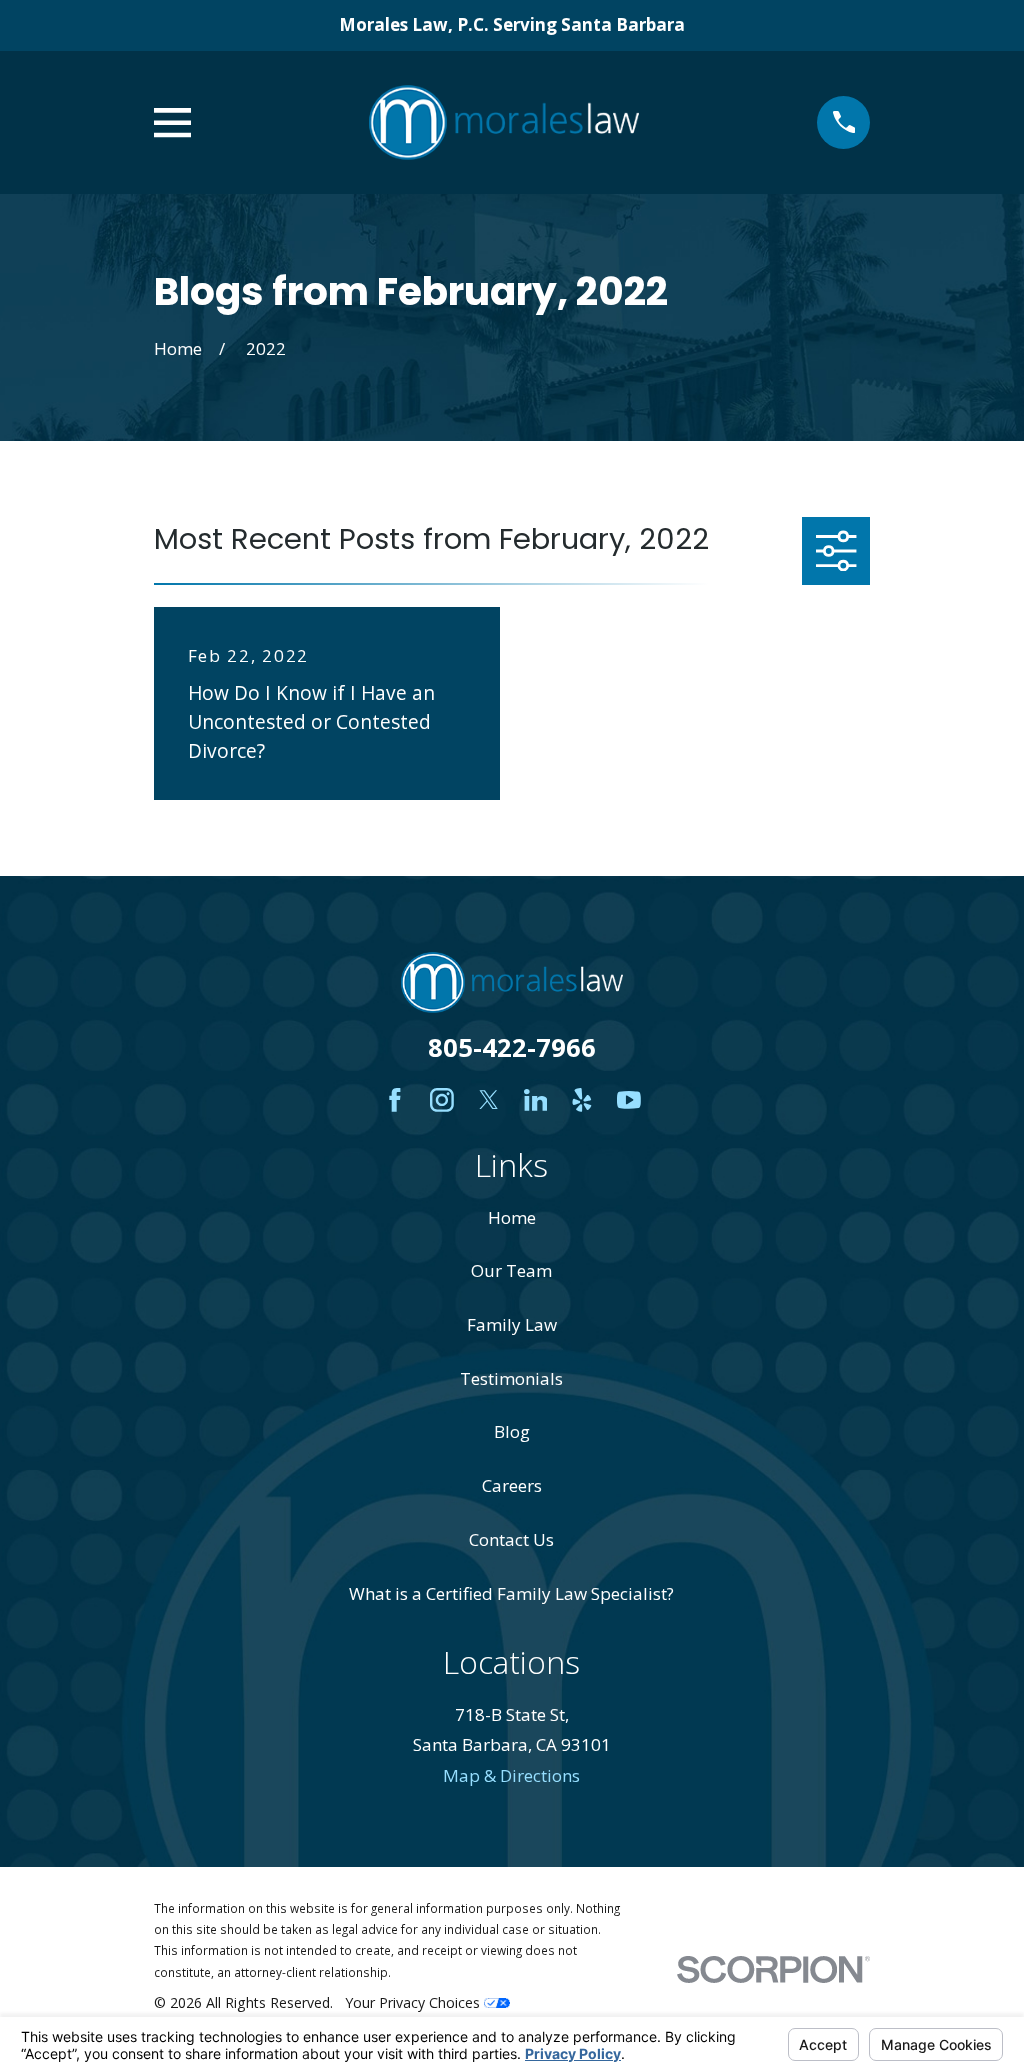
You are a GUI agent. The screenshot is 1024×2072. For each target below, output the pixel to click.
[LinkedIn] (536, 1100)
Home (512, 1217)
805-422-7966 (512, 1047)
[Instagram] (442, 1100)
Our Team (511, 1270)
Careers (512, 1485)
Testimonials (511, 1378)
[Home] (504, 122)
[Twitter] (489, 1100)
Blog (512, 1431)
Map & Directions (511, 1775)
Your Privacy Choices (414, 2002)
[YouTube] (629, 1100)
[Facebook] (395, 1100)
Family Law (512, 1324)
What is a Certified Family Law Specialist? (511, 1593)
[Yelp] (582, 1100)
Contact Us (511, 1539)
